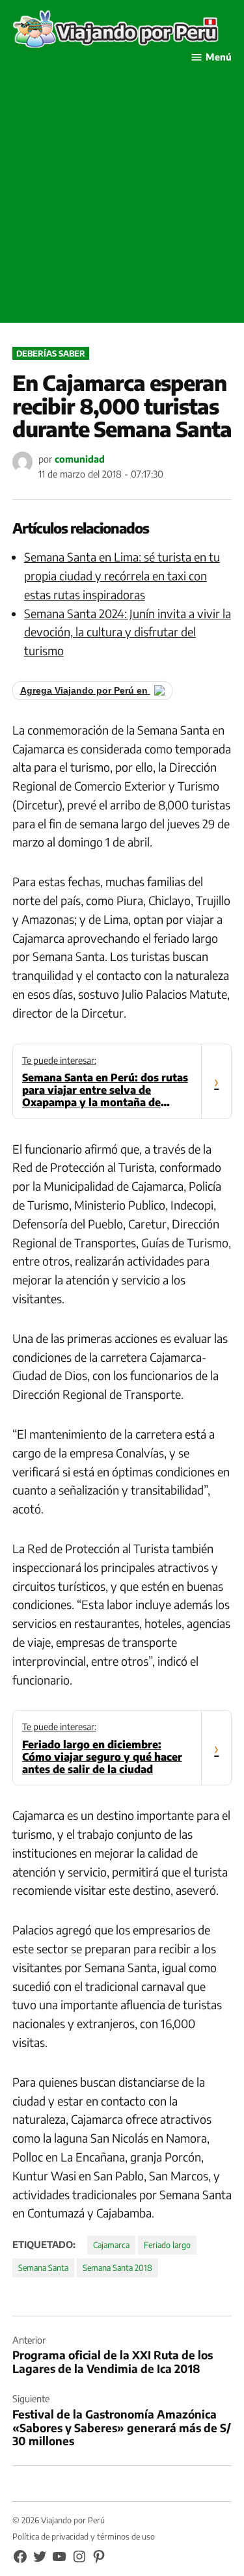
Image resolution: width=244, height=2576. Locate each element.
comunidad (80, 459)
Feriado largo (167, 2245)
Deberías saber (51, 353)
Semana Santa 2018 (117, 2268)
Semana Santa (43, 2268)
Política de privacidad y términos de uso (84, 2536)
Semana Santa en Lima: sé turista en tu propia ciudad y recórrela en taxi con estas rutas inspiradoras (122, 576)
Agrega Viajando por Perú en (85, 691)
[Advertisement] (122, 201)
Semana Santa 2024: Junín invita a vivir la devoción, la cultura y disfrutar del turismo (128, 632)
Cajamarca (111, 2245)
